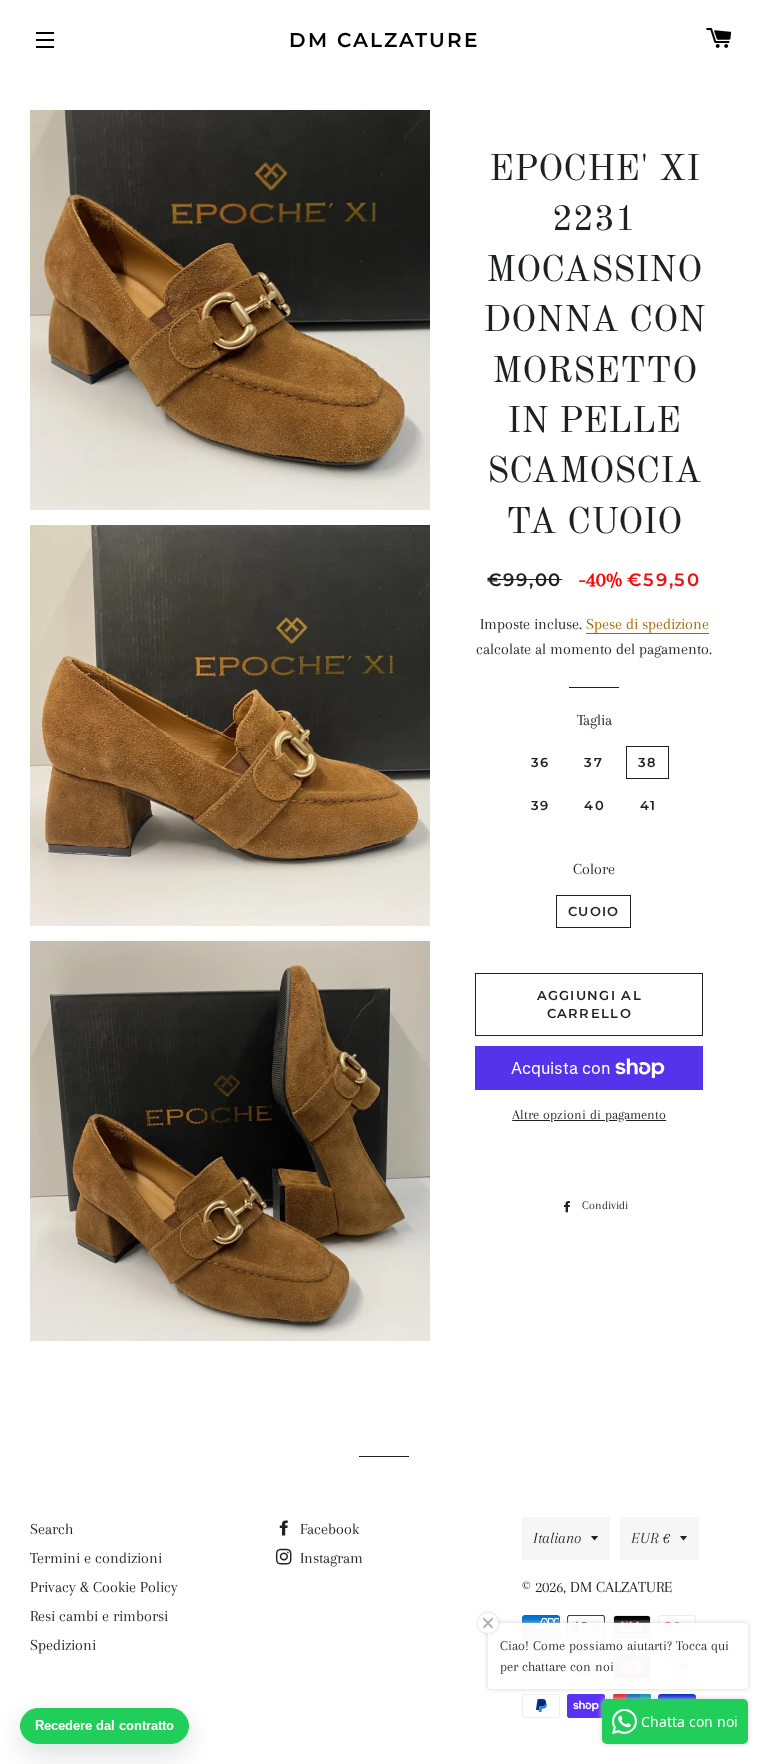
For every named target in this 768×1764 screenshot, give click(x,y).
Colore (594, 869)
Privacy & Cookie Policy (104, 1587)
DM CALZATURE (384, 40)
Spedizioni (63, 1645)
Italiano (557, 1538)
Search (51, 1529)
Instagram (329, 1558)
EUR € (650, 1538)
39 (540, 805)
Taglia (594, 720)
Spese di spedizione (647, 624)
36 (540, 762)
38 (647, 762)
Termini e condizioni (96, 1558)
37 (593, 762)
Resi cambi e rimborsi (99, 1616)
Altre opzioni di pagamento (589, 1114)
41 (648, 805)
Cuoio (594, 911)
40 (594, 805)
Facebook (327, 1529)
